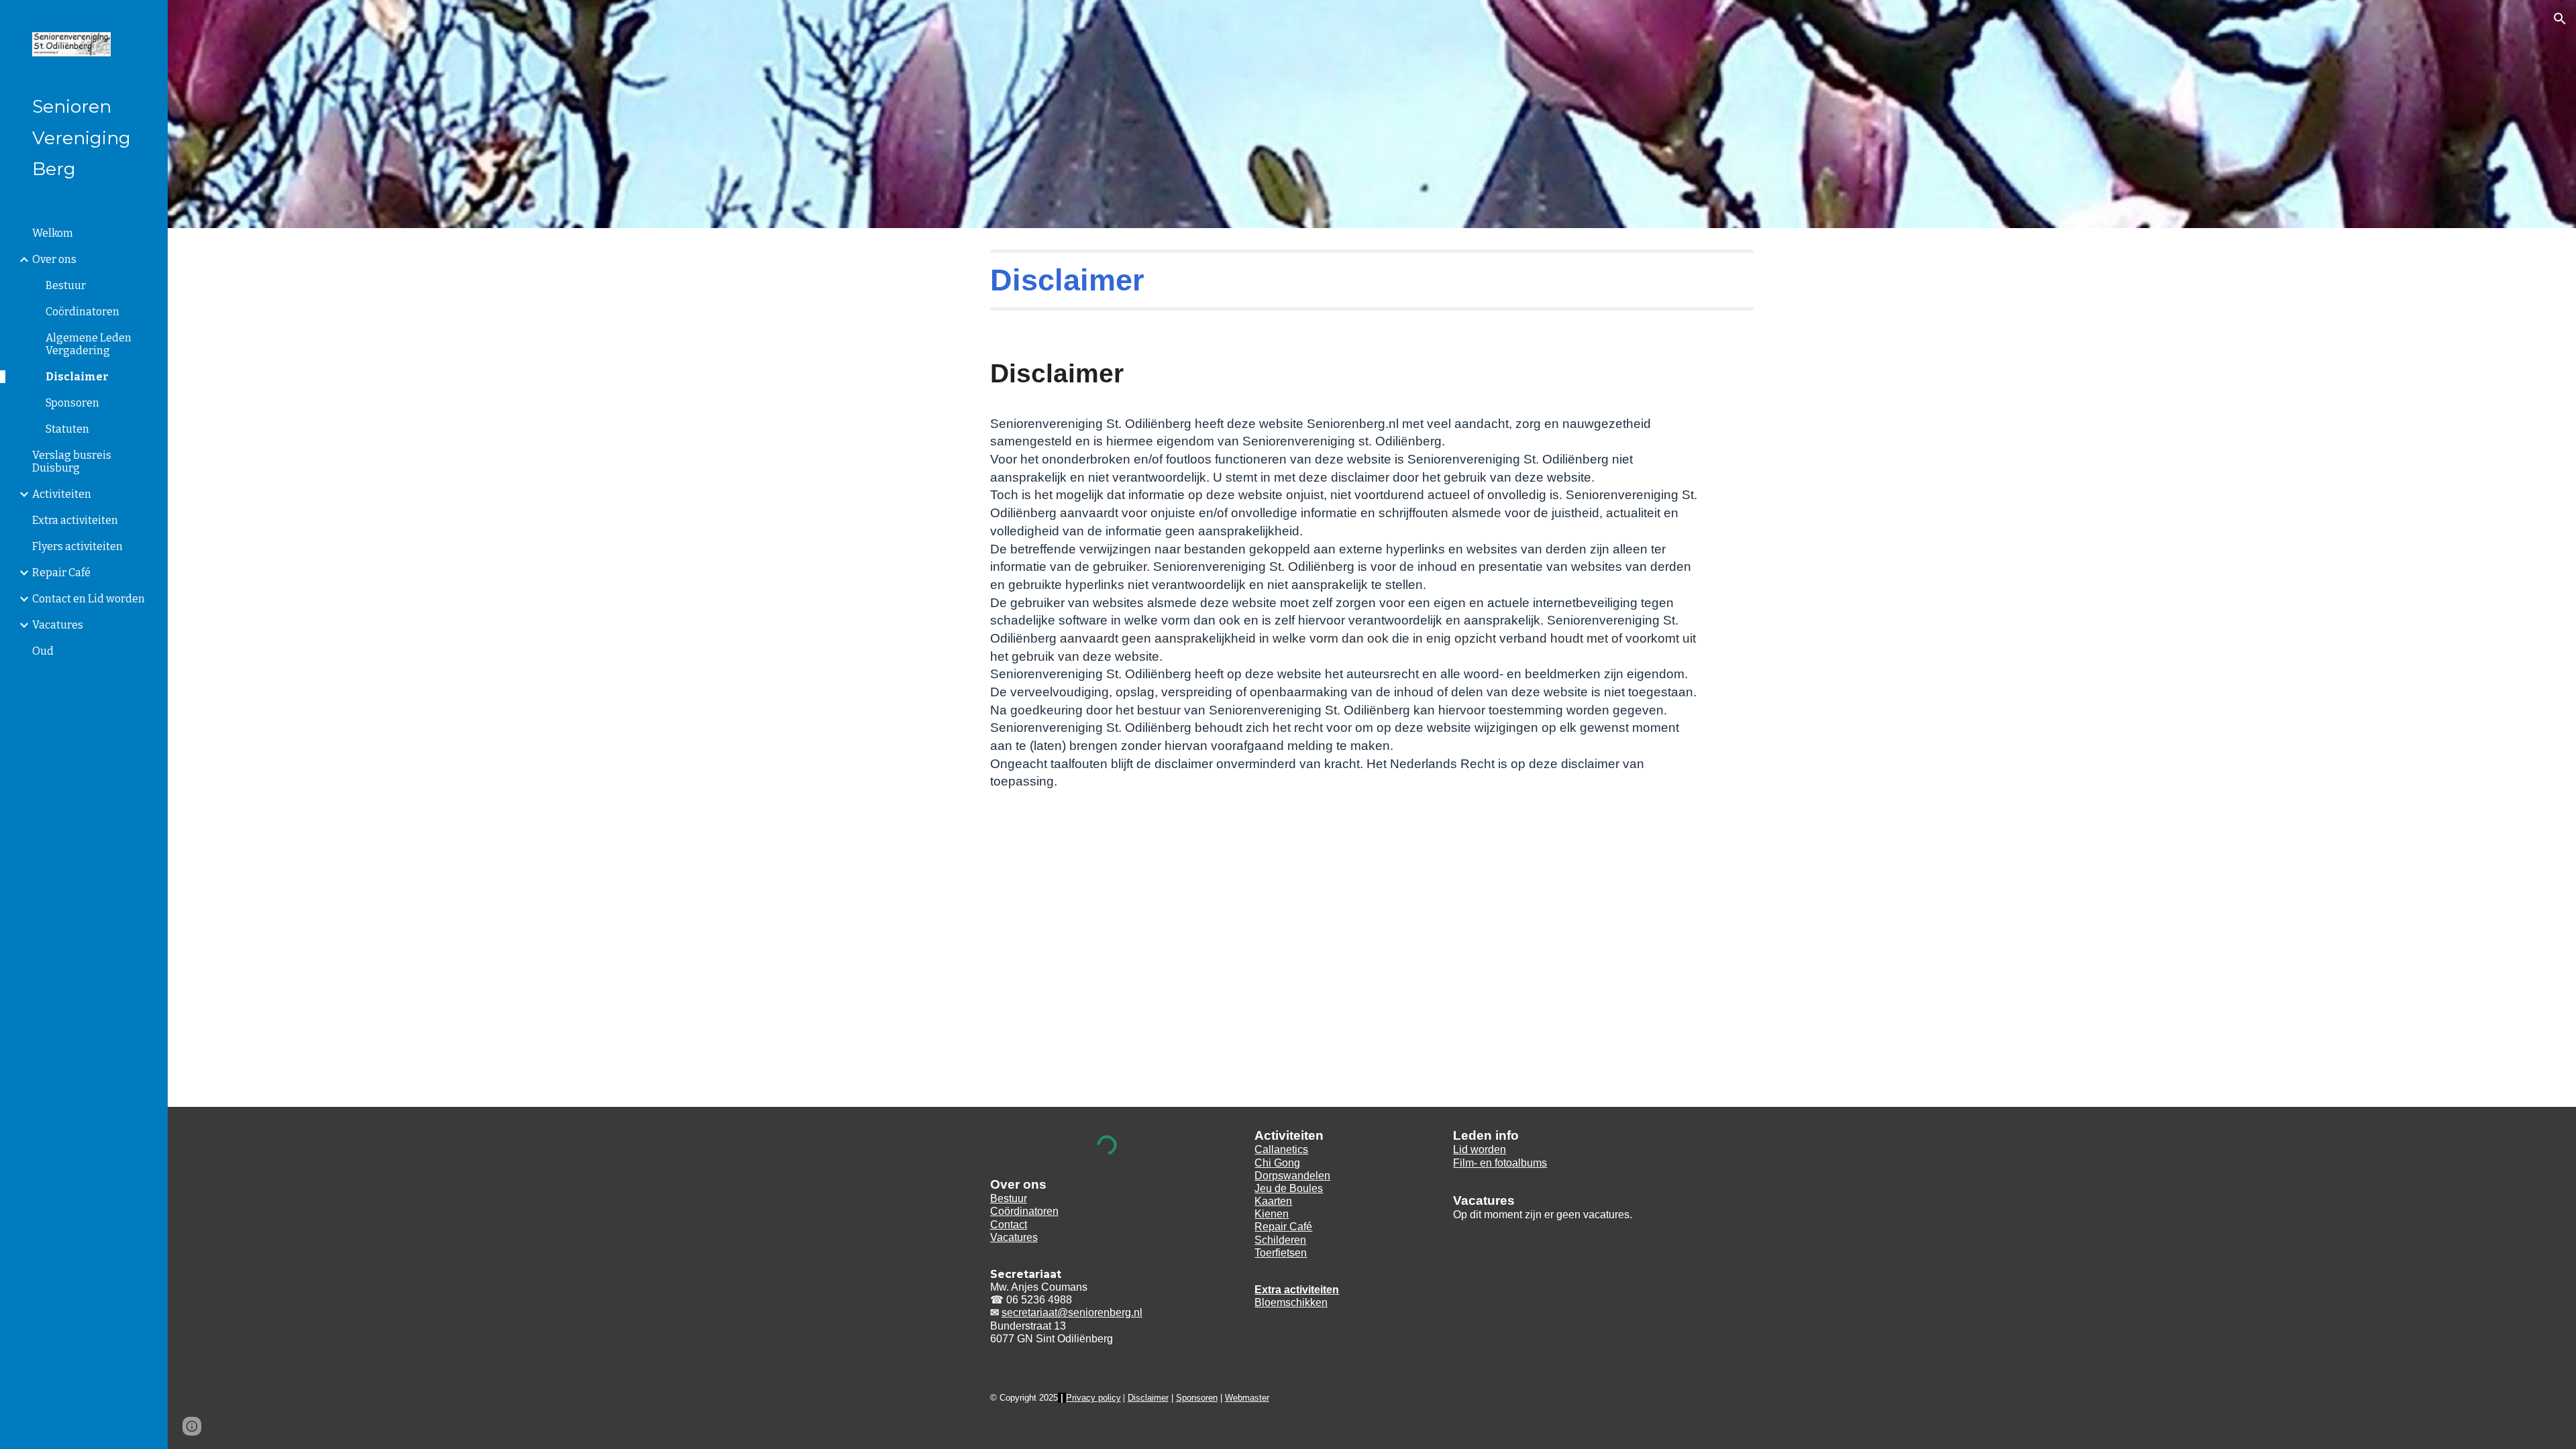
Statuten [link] (67, 429)
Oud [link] (43, 651)
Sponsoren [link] (72, 403)
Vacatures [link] (58, 625)
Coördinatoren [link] (83, 312)
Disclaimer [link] (77, 377)
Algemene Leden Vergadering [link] (89, 344)
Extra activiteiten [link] (75, 520)
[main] (1372, 280)
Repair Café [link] (61, 573)
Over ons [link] (54, 259)
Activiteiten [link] (62, 494)
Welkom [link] (53, 233)
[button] (2560, 19)
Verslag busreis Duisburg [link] (72, 462)
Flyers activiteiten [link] (77, 546)
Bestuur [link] (66, 285)
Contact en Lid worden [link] (89, 599)
